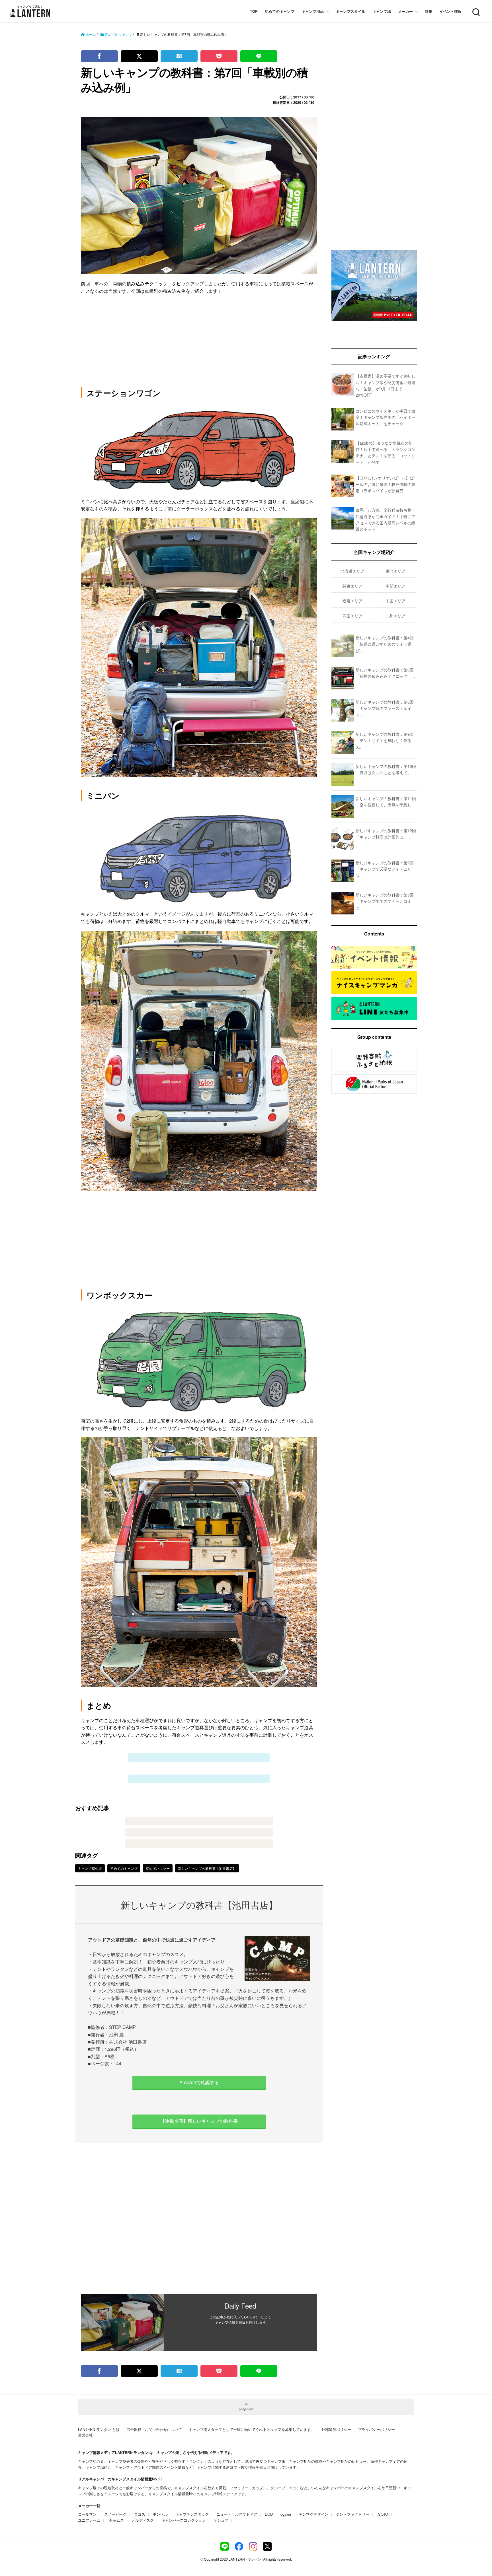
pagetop (246, 2408)
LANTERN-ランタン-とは (99, 2429)
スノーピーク (115, 2514)
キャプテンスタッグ (192, 2514)
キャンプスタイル (350, 11)
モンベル (160, 2514)
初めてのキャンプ (280, 11)
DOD (269, 2514)
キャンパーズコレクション (184, 2520)
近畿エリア (352, 601)
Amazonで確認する (199, 2082)
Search (475, 9)
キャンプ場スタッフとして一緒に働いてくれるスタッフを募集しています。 (252, 2429)
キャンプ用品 (313, 11)
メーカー (405, 11)
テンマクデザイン (313, 2514)
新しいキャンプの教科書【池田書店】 (207, 1868)
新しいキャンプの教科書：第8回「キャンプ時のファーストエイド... (385, 708)
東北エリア (395, 571)
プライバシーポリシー (376, 2429)
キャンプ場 (382, 11)
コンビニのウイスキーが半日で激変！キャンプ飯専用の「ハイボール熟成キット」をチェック (386, 417)
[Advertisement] (199, 2219)
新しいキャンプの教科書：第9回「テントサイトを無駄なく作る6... (385, 740)
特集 (429, 11)
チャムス (116, 2520)
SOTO (383, 2514)
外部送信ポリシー (336, 2429)
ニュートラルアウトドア (237, 2514)
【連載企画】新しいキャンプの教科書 (199, 2121)
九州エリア (395, 616)
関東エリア (352, 586)
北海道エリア (352, 571)
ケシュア (221, 2520)
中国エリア (395, 601)
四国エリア (352, 616)
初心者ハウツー (158, 1868)
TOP (254, 11)
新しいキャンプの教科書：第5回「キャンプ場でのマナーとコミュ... (385, 901)
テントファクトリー (353, 2514)
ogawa (286, 2514)
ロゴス (140, 2514)
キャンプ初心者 (90, 1868)
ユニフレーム (89, 2520)
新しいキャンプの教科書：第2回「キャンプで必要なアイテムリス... (385, 869)
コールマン (87, 2514)
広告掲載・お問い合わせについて (154, 2429)
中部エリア (395, 586)
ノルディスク (143, 2520)
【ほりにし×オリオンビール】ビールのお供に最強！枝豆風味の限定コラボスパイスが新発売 (386, 484)
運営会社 (85, 2435)
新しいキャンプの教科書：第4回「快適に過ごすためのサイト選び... (385, 644)
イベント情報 (450, 11)
